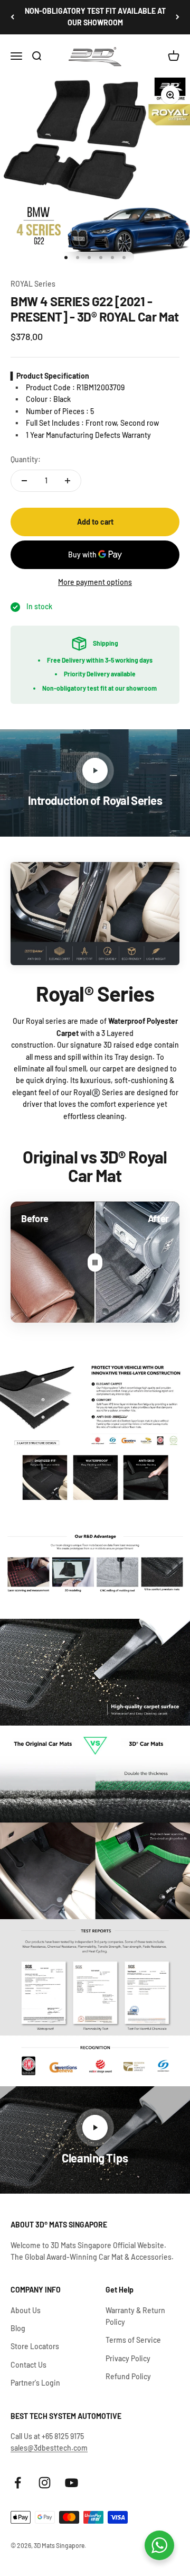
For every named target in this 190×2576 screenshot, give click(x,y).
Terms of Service (133, 2340)
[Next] (178, 17)
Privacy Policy (128, 2358)
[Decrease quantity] (24, 481)
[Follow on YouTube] (72, 2483)
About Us (26, 2310)
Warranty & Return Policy (135, 2316)
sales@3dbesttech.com (49, 2448)
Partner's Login (35, 2383)
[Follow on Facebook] (18, 2483)
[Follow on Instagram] (45, 2483)
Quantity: (26, 459)
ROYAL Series (33, 284)
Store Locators (35, 2346)
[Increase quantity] (68, 481)
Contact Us (28, 2365)
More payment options (95, 582)
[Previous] (12, 17)
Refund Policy (128, 2376)
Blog (18, 2328)
